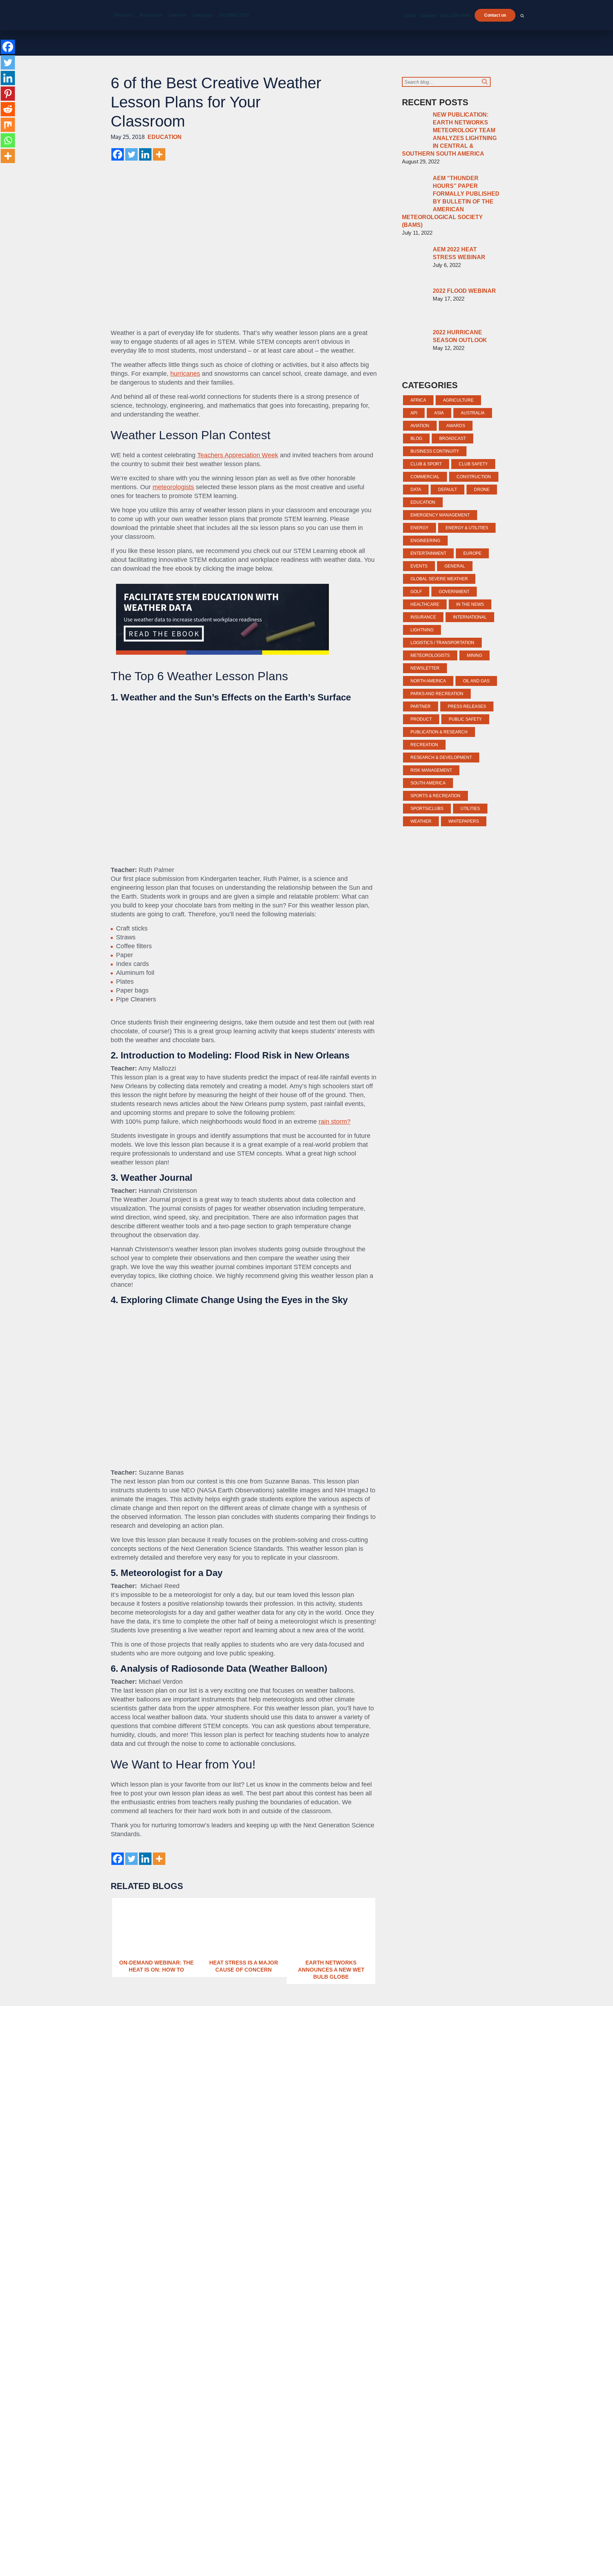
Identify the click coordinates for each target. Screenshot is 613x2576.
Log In (410, 16)
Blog (416, 438)
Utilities (470, 809)
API (414, 413)
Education (165, 137)
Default (448, 490)
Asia (439, 413)
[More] (159, 154)
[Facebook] (118, 154)
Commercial (425, 477)
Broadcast (452, 438)
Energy (419, 528)
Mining (474, 655)
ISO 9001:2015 (234, 15)
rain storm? (335, 1122)
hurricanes (185, 374)
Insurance (423, 617)
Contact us (495, 15)
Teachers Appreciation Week (238, 455)
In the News (470, 604)
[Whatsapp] (8, 140)
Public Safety (465, 719)
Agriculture (458, 400)
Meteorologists (430, 655)
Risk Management (431, 770)
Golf (416, 592)
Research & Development (441, 758)
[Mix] (8, 125)
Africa (418, 400)
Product (421, 719)
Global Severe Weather (439, 579)
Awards (456, 426)
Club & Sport (426, 464)
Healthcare (425, 604)
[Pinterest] (8, 94)
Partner (421, 706)
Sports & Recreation (435, 796)
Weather (421, 821)
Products (123, 15)
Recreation (424, 745)
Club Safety (473, 464)
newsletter (425, 668)
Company (203, 15)
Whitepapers (464, 821)
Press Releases (467, 706)
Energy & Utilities (467, 528)
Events (419, 566)
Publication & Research (439, 732)
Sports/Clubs (427, 809)
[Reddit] (8, 109)
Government (454, 592)
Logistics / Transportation (442, 643)
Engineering (425, 541)
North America (428, 681)
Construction (474, 477)
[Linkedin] (145, 154)
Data (416, 490)
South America (428, 783)
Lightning (422, 630)
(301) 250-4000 (455, 16)
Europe (472, 553)
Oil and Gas (476, 681)
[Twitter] (131, 154)
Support (428, 16)
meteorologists (173, 487)
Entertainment (428, 553)
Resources (151, 15)
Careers (178, 15)
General (455, 566)
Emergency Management (440, 515)
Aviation (420, 426)
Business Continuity (435, 451)
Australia (473, 413)
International (470, 617)
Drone (482, 490)
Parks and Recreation (437, 694)
